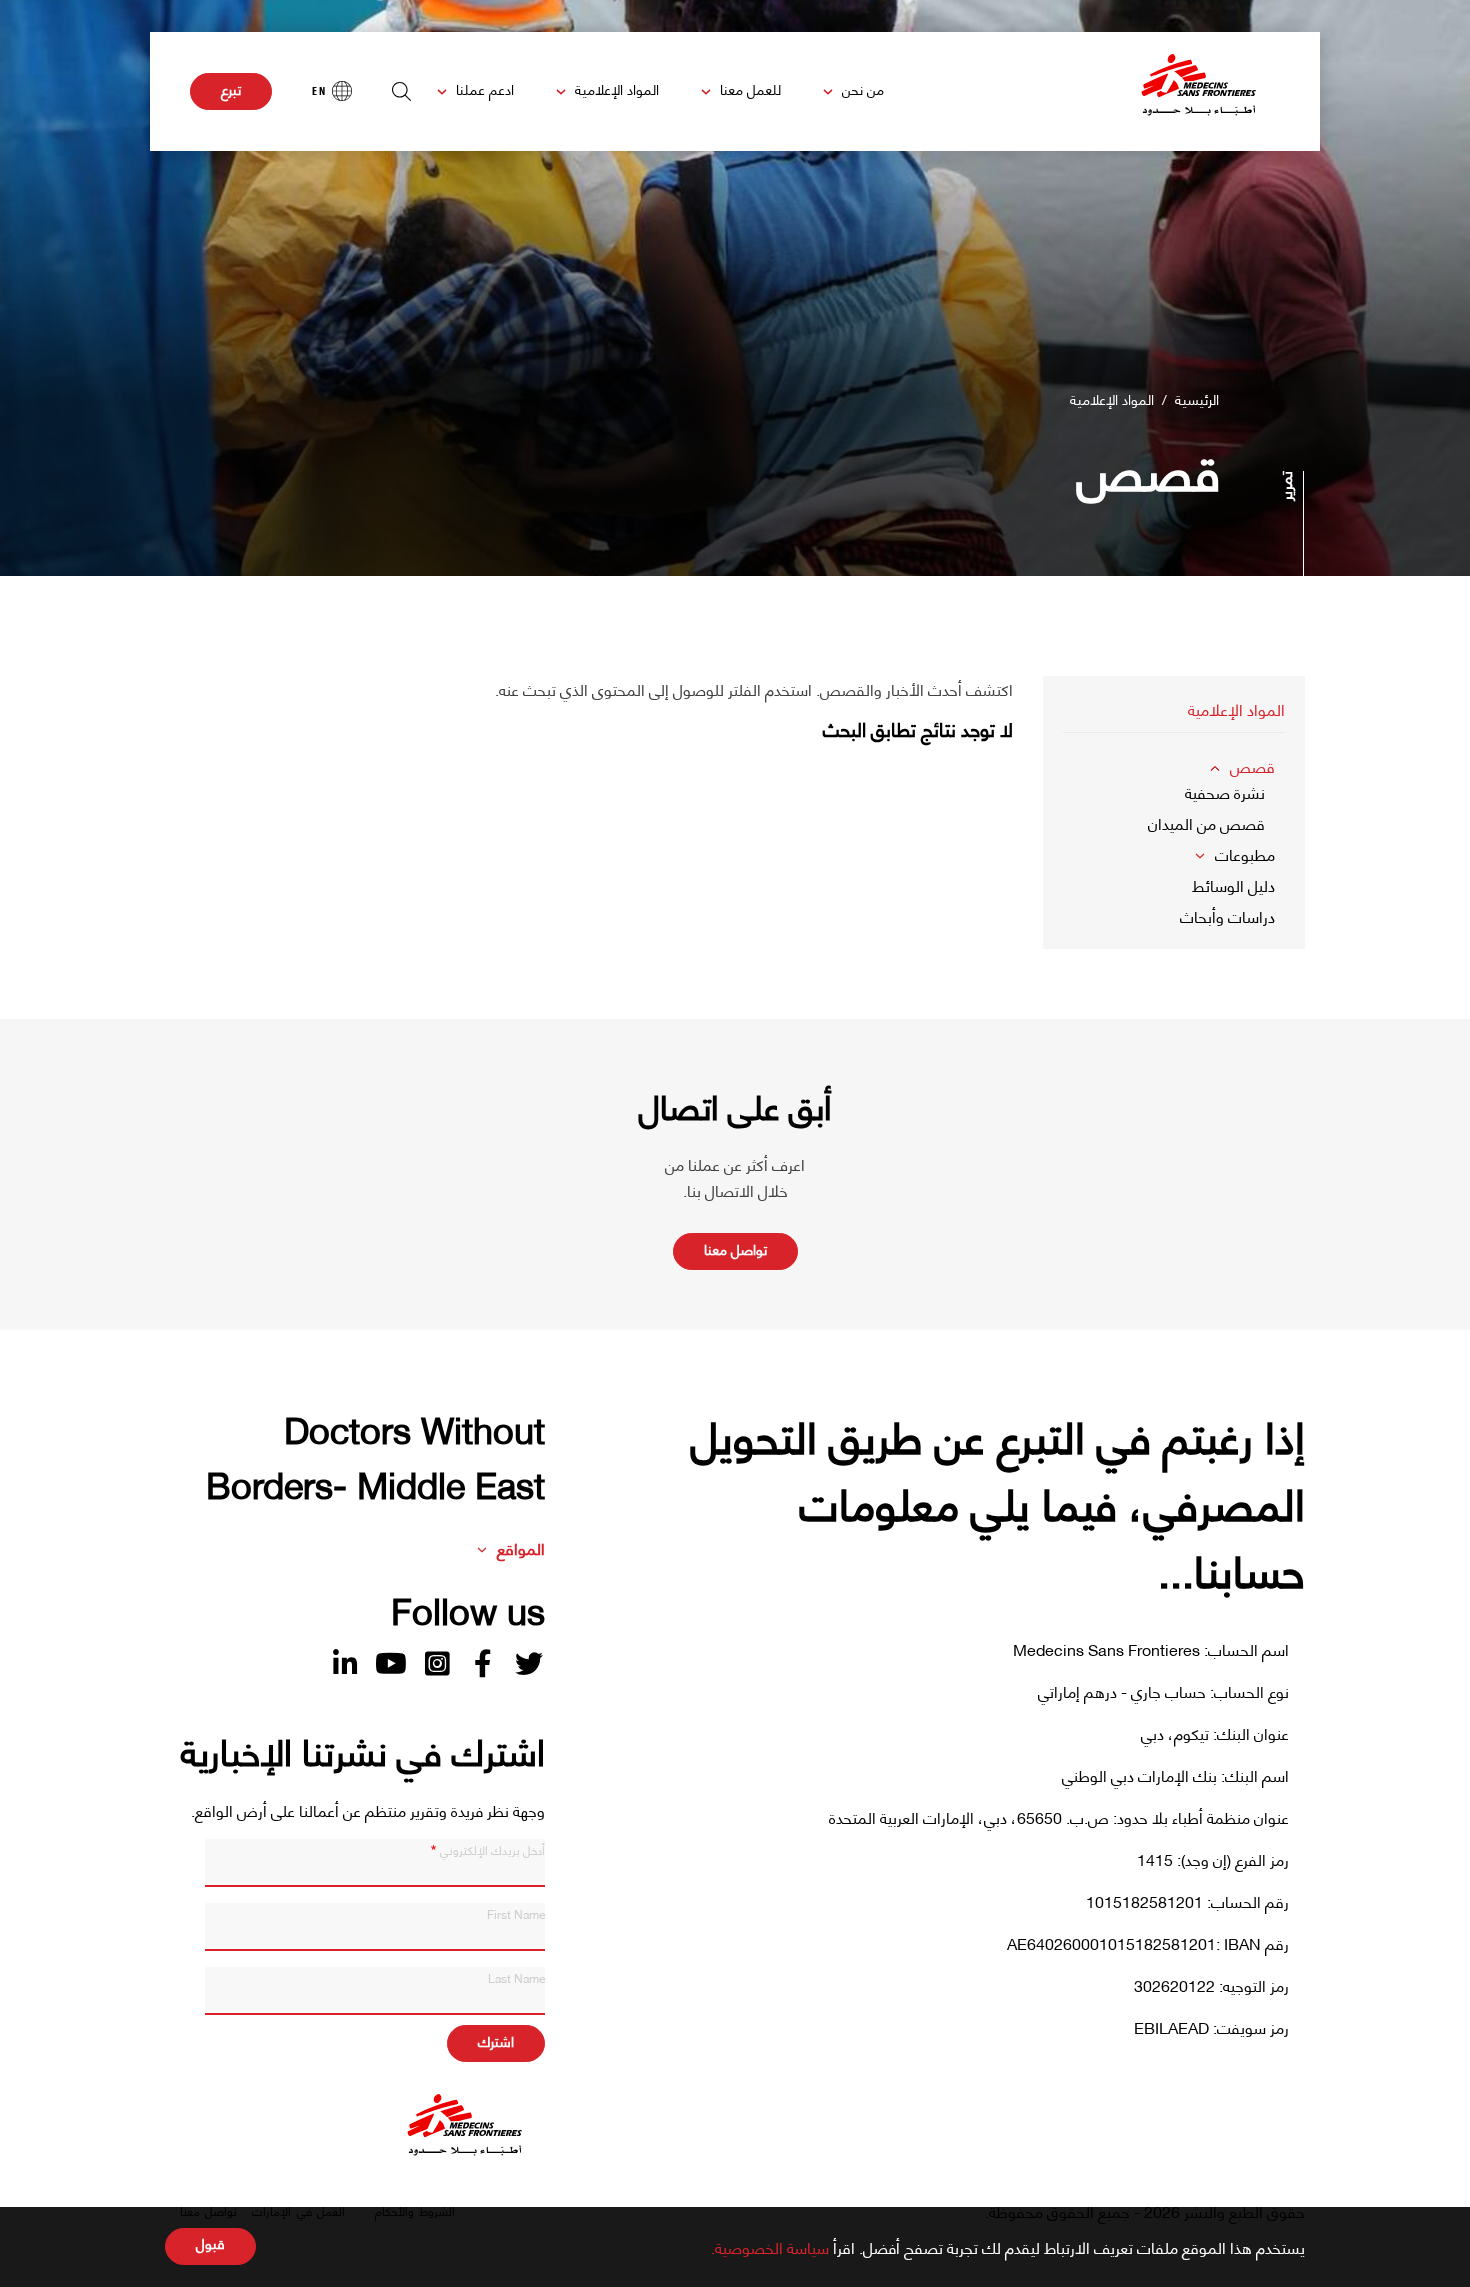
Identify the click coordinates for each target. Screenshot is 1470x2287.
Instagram (437, 1664)
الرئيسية (1197, 398)
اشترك (496, 2040)
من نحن (863, 88)
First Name (516, 1913)
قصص (1252, 765)
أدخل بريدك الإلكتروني (492, 1849)
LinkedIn (345, 1664)
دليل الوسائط (1233, 884)
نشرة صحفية (1225, 791)
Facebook (483, 1664)
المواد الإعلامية (617, 88)
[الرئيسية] (1199, 91)
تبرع (231, 88)
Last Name (516, 1977)
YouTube (391, 1664)
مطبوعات (1245, 853)
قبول (210, 2243)
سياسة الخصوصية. (770, 2246)
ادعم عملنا (485, 88)
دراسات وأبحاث (1227, 915)
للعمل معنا (750, 88)
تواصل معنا (735, 1248)
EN (319, 90)
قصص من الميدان (1206, 822)
